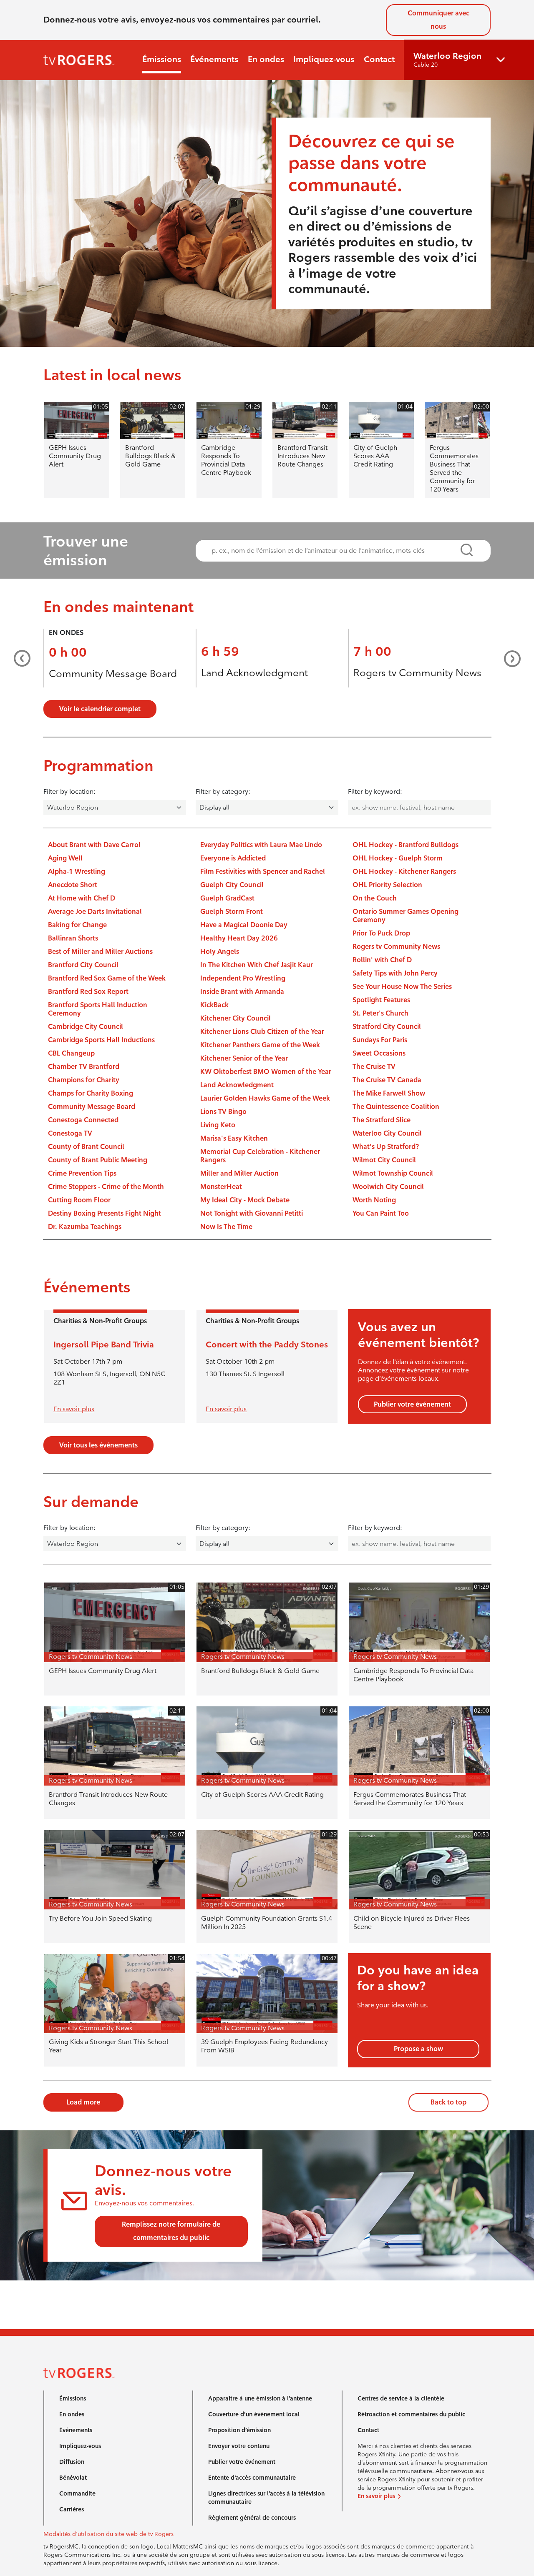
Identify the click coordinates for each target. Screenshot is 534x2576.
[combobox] (335, 551)
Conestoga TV (70, 1133)
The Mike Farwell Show (389, 1093)
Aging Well (65, 858)
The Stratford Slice (382, 1120)
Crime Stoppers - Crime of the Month (106, 1187)
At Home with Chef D (82, 898)
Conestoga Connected (83, 1120)
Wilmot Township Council (393, 1173)
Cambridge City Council (86, 1027)
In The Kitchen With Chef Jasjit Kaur (257, 965)
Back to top (448, 2102)
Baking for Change (77, 925)
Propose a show (418, 2049)
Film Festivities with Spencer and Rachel (263, 872)
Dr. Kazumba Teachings (85, 1227)
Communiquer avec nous (438, 20)
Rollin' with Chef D (382, 960)
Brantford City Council (83, 965)
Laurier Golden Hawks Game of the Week (265, 1098)
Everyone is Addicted (233, 858)
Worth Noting (374, 1200)
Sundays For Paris (380, 1040)
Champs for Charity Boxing (91, 1093)
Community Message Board (113, 673)
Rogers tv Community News (417, 673)
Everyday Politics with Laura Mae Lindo (261, 845)
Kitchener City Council (236, 1018)
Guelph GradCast (227, 898)
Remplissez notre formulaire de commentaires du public (171, 2231)
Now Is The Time (226, 1227)
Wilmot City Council (384, 1160)
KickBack (214, 1005)
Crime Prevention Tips (82, 1173)
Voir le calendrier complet (100, 709)
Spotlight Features (381, 1000)
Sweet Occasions (379, 1053)
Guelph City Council (232, 885)
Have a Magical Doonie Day (244, 925)
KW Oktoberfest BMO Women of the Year (266, 1072)
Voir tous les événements (98, 1445)
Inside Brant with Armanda (242, 992)
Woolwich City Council (388, 1187)
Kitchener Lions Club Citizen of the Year (262, 1032)
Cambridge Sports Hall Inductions (101, 1040)
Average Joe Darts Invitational (95, 912)
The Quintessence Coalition (396, 1107)
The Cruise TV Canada (387, 1080)
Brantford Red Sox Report (88, 992)
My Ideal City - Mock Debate (245, 1200)
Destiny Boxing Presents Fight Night (105, 1213)
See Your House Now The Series (402, 987)
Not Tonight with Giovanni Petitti (252, 1213)
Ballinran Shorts (73, 938)
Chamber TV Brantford (84, 1067)
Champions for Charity (84, 1080)
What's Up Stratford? (386, 1147)
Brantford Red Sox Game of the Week (107, 978)
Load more (83, 2102)
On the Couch (375, 898)
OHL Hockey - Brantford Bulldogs (406, 845)
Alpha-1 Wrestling (77, 872)
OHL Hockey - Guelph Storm (398, 858)
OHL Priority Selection (387, 885)
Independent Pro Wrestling (243, 978)
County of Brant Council (86, 1147)
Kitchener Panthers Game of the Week (260, 1045)
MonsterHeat (221, 1187)
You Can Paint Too (381, 1213)
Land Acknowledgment (254, 673)
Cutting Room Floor (79, 1200)
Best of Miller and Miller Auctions (100, 952)
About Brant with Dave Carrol (94, 845)
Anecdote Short (73, 885)
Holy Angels (220, 952)
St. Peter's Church (380, 1013)
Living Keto (218, 1125)
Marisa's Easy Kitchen (234, 1138)
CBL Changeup (71, 1053)
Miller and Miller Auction (239, 1173)
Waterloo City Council (387, 1133)
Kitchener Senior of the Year (244, 1058)
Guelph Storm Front (232, 912)
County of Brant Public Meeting (98, 1160)
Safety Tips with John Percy (395, 973)
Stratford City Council (387, 1027)
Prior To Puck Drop (381, 933)
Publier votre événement (412, 1404)
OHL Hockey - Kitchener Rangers (404, 872)
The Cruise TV (374, 1067)
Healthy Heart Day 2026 (239, 938)
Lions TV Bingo (223, 1112)
